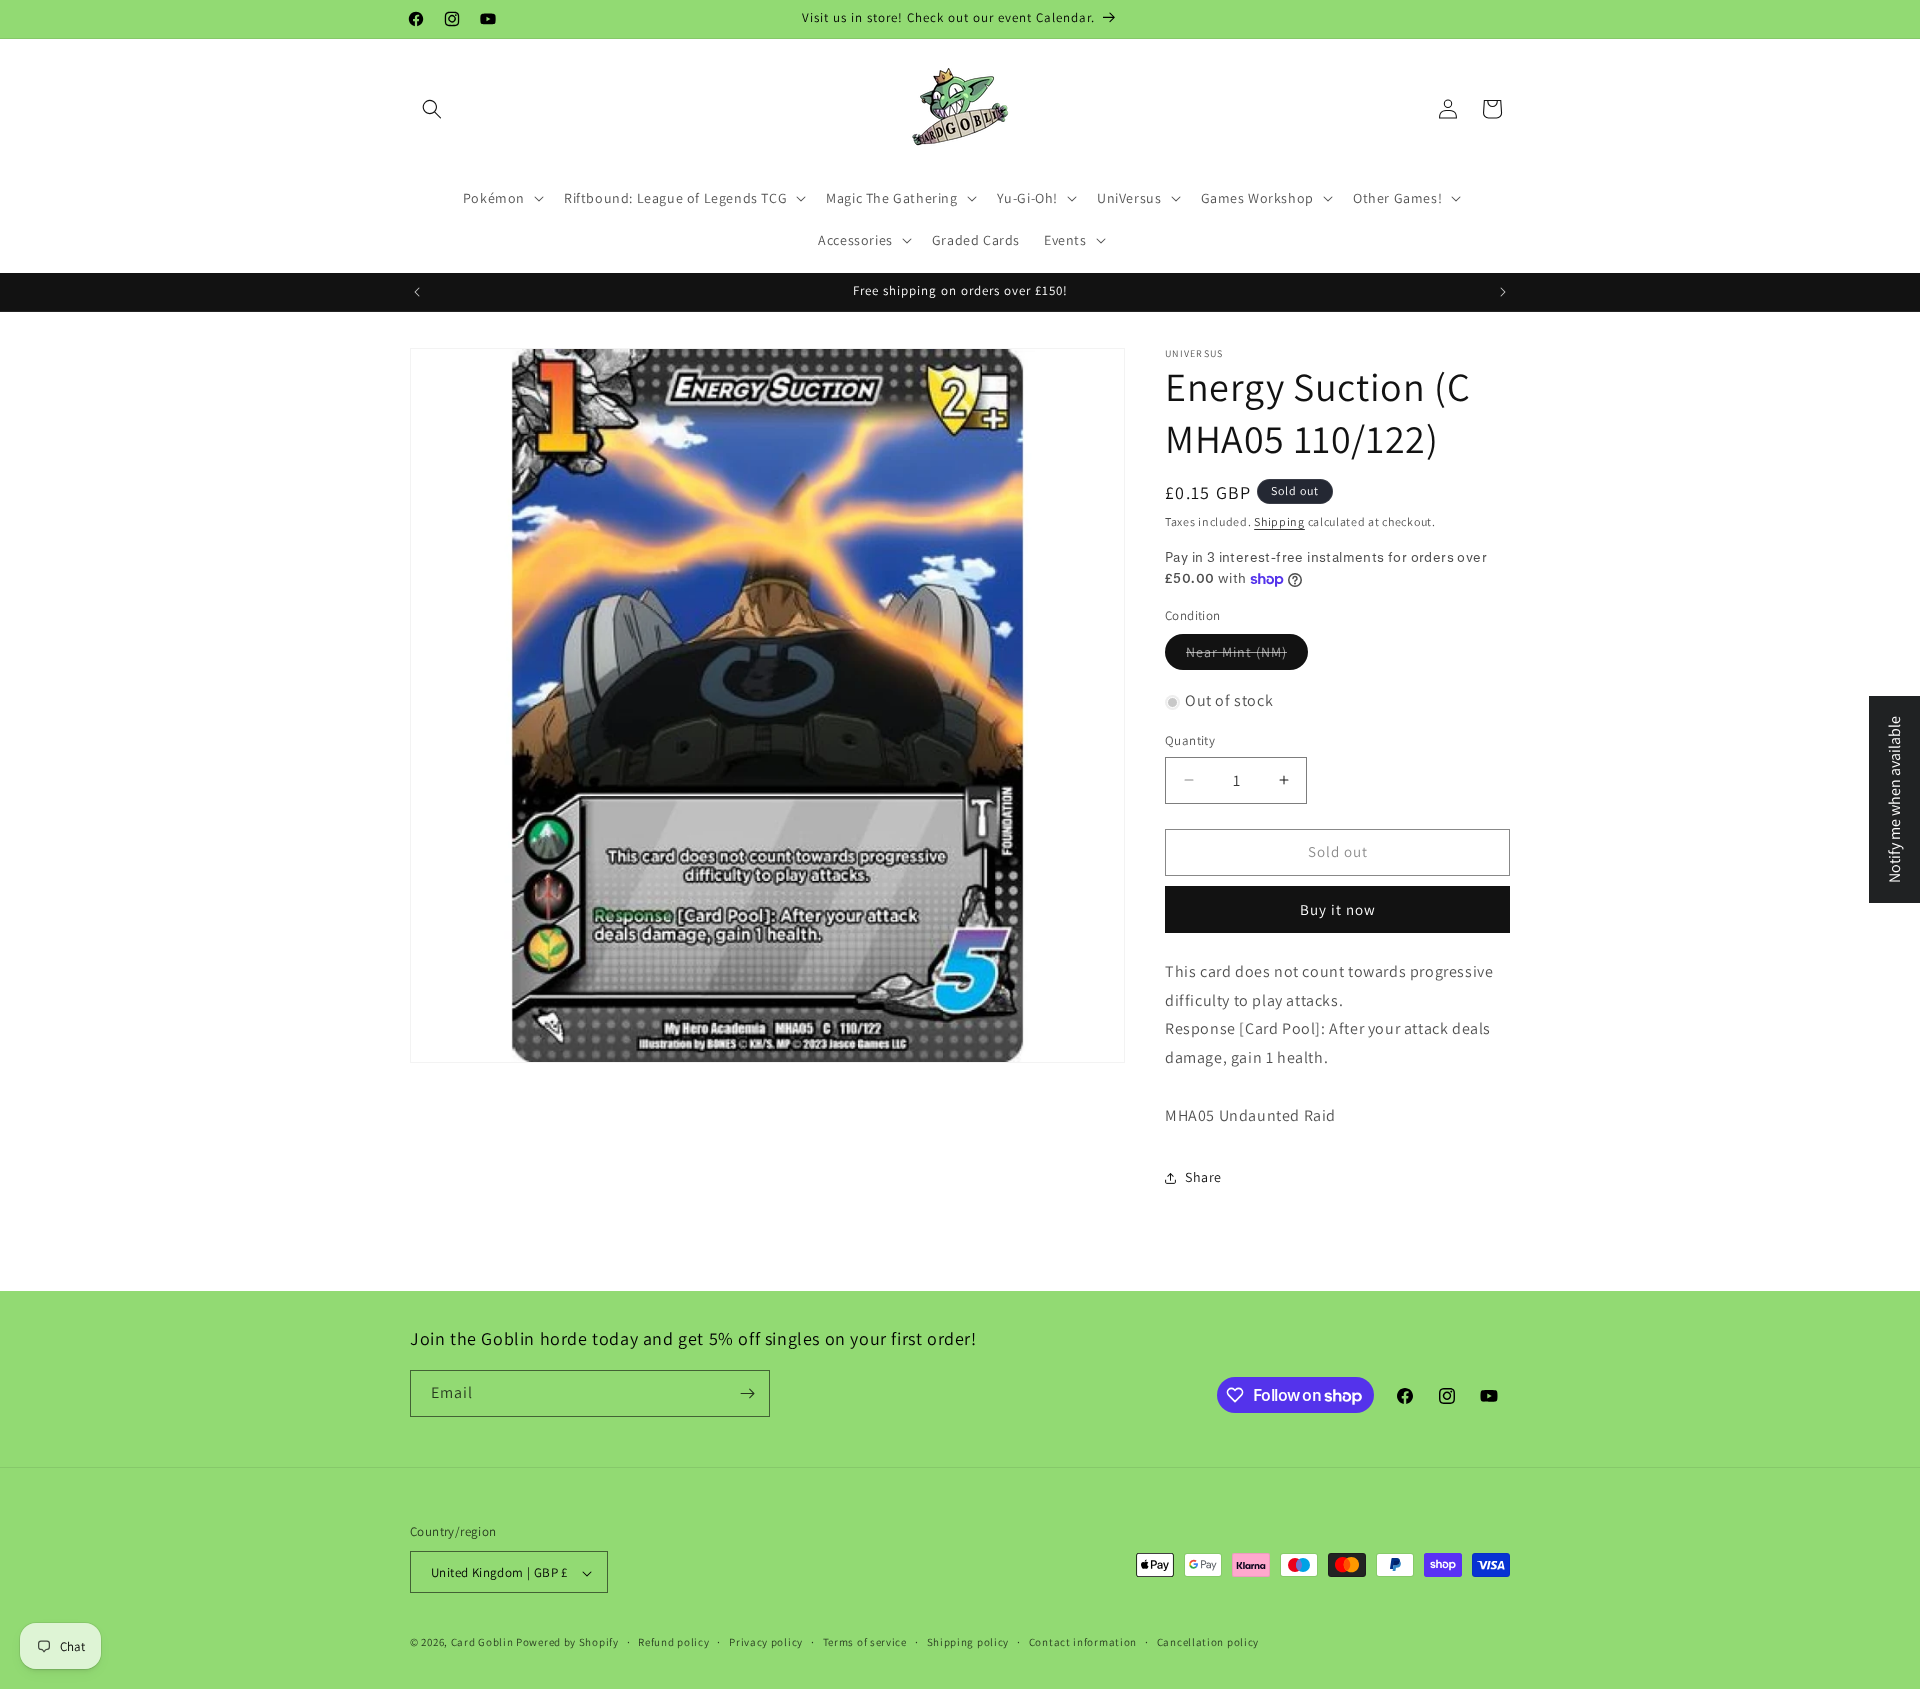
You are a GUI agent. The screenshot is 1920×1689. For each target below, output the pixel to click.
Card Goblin (482, 1643)
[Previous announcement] (417, 292)
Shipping (1279, 521)
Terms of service (865, 1642)
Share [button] (1203, 1177)
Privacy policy (766, 1642)
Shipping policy (968, 1642)
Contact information (1083, 1642)
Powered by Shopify (567, 1643)
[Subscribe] (747, 1393)
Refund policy (673, 1642)
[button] (432, 109)
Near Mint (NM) (1236, 653)
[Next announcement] (1503, 292)
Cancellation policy (1208, 1642)
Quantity (1190, 740)
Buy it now (1338, 909)
